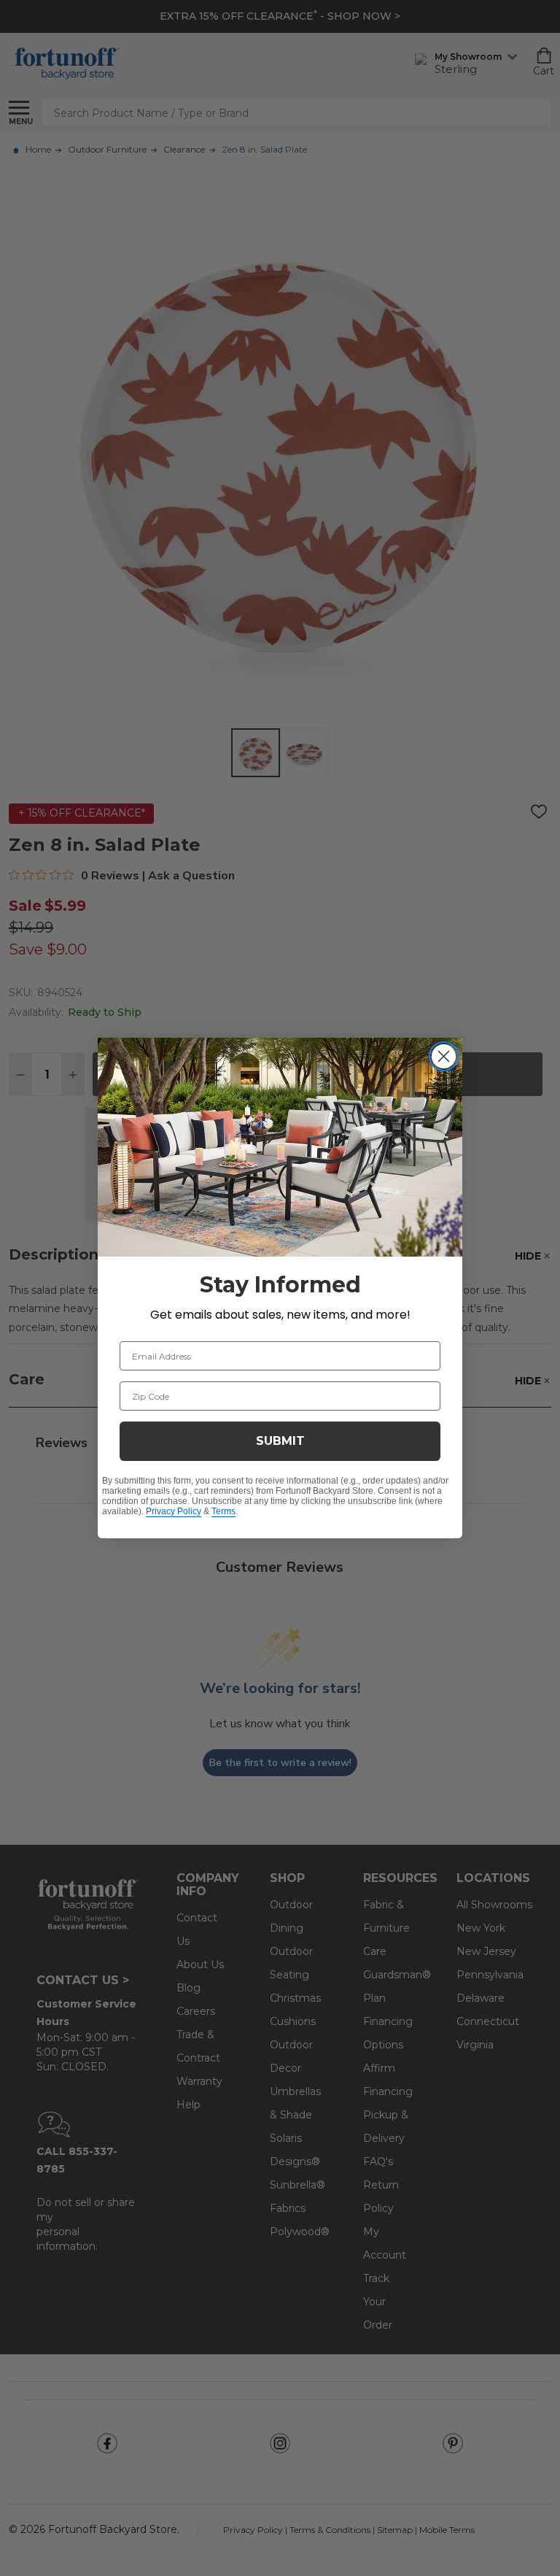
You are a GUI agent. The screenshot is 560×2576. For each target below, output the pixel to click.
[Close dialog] (444, 1056)
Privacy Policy (174, 1511)
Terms (223, 1511)
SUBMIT (280, 1441)
